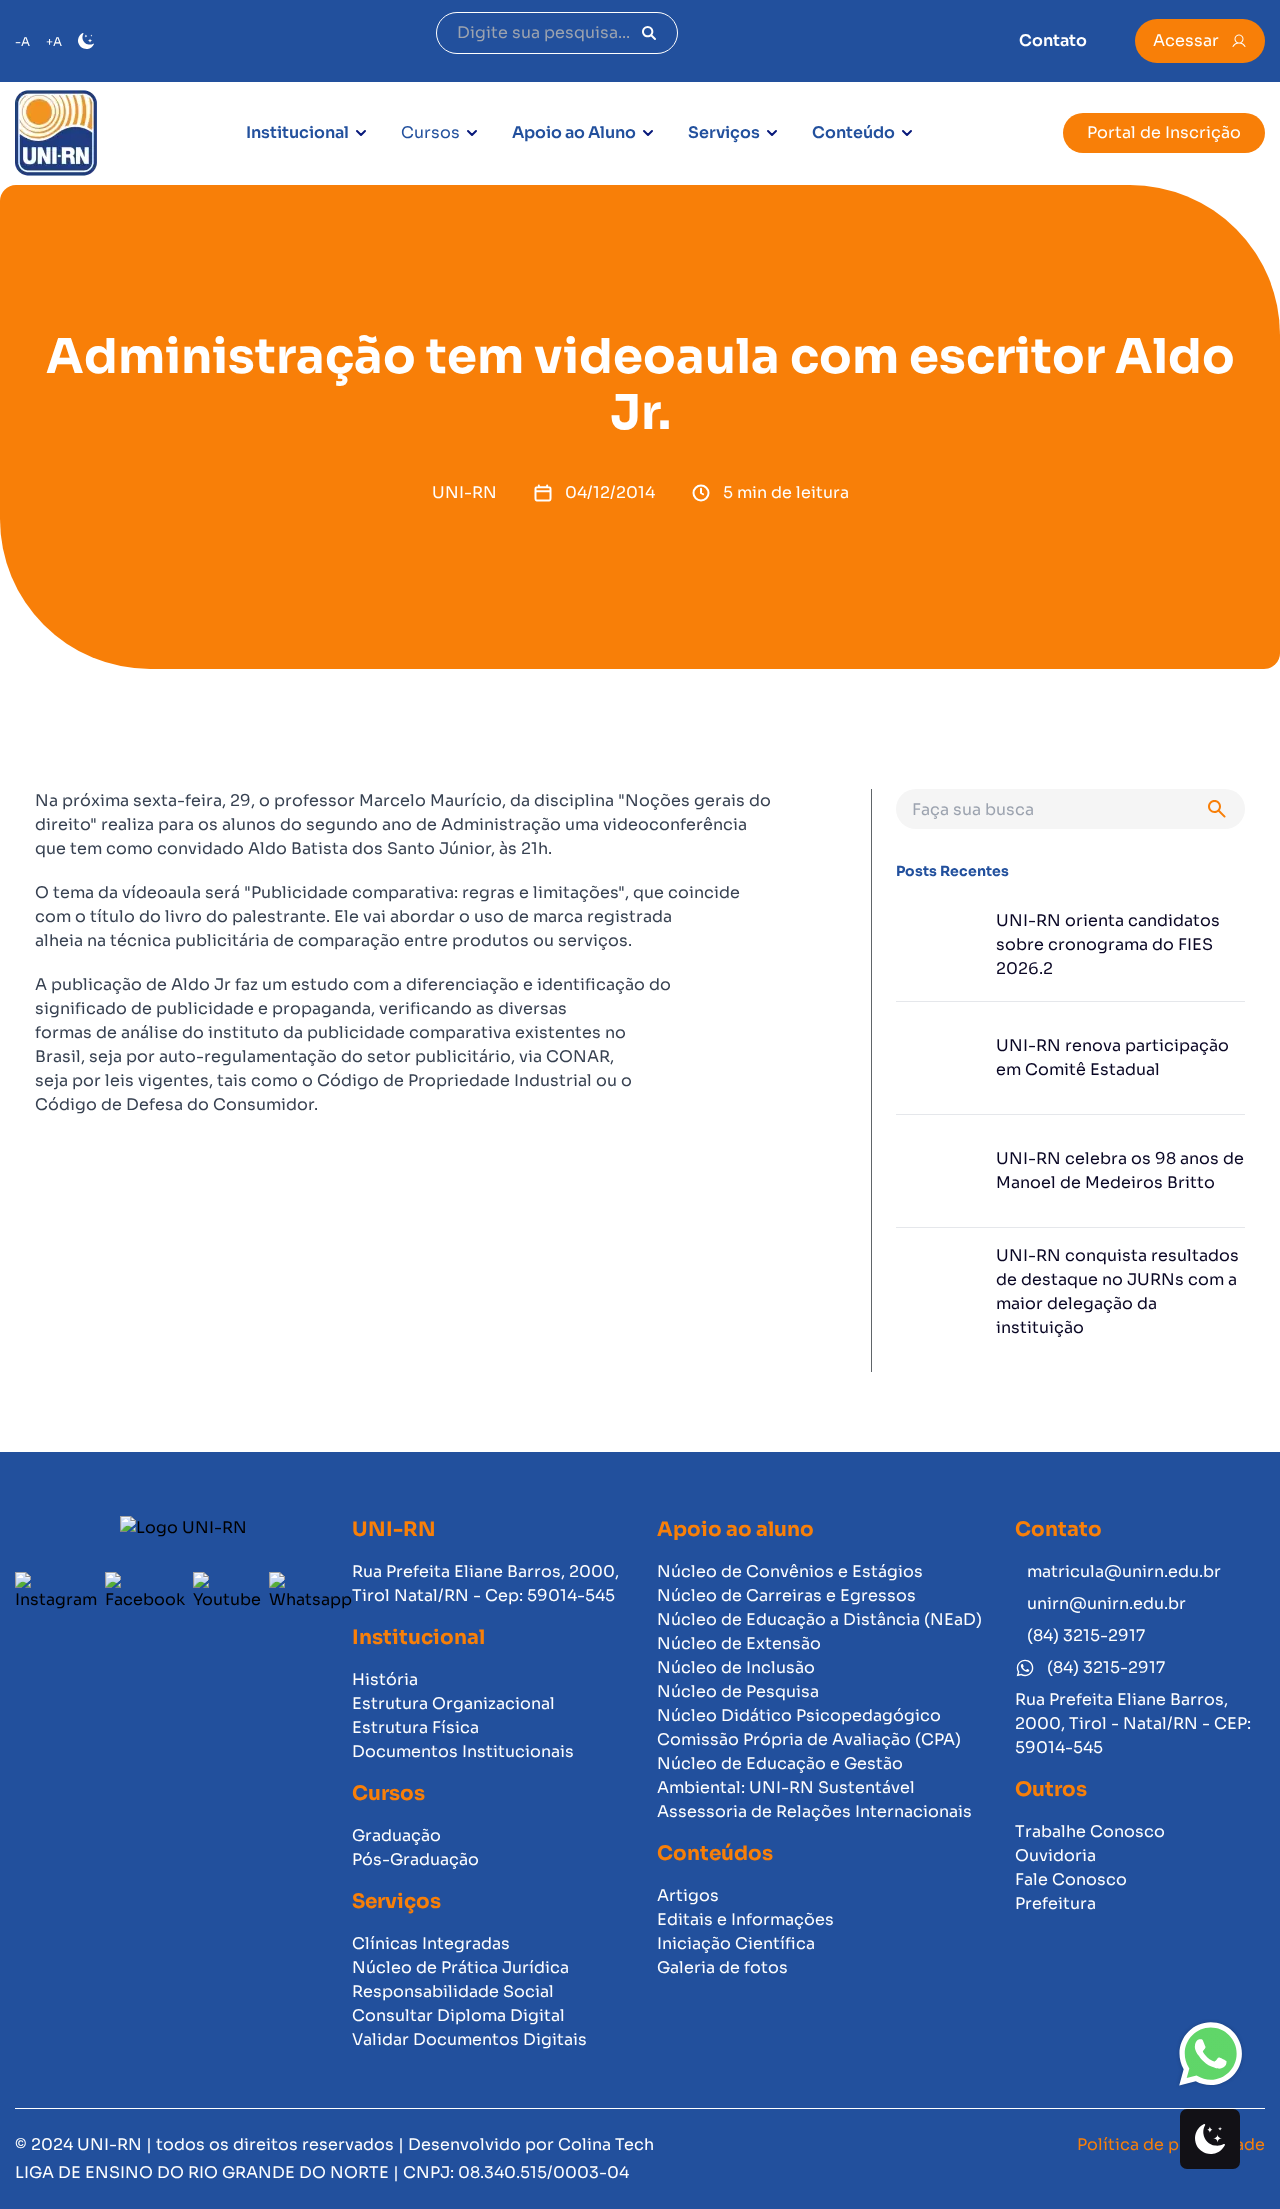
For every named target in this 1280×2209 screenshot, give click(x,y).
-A (22, 41)
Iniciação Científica (736, 1943)
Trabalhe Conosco (1090, 1831)
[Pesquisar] (649, 33)
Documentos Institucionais (463, 1751)
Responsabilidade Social (453, 1991)
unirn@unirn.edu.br (1106, 1603)
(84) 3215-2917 (1086, 1635)
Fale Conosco (1071, 1879)
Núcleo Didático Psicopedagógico (799, 1715)
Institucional (297, 132)
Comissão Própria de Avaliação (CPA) (809, 1739)
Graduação (396, 1835)
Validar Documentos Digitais (469, 2039)
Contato (1053, 40)
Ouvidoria (1055, 1855)
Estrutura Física (415, 1727)
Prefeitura (1055, 1903)
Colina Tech (606, 2144)
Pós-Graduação (415, 1859)
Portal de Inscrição (1164, 132)
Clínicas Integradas (431, 1943)
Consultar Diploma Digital (458, 2015)
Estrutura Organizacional (453, 1703)
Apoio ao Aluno (574, 132)
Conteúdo (853, 132)
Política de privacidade (1171, 2144)
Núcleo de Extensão (739, 1643)
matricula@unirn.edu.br (1124, 1571)
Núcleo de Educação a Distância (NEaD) (819, 1619)
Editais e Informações (745, 1919)
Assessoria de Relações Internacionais (814, 1811)
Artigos (688, 1895)
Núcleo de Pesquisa (738, 1691)
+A (54, 41)
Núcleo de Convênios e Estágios (790, 1571)
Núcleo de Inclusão (736, 1667)
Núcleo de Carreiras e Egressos (786, 1595)
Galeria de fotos (722, 1967)
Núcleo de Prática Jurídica (460, 1967)
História (385, 1679)
